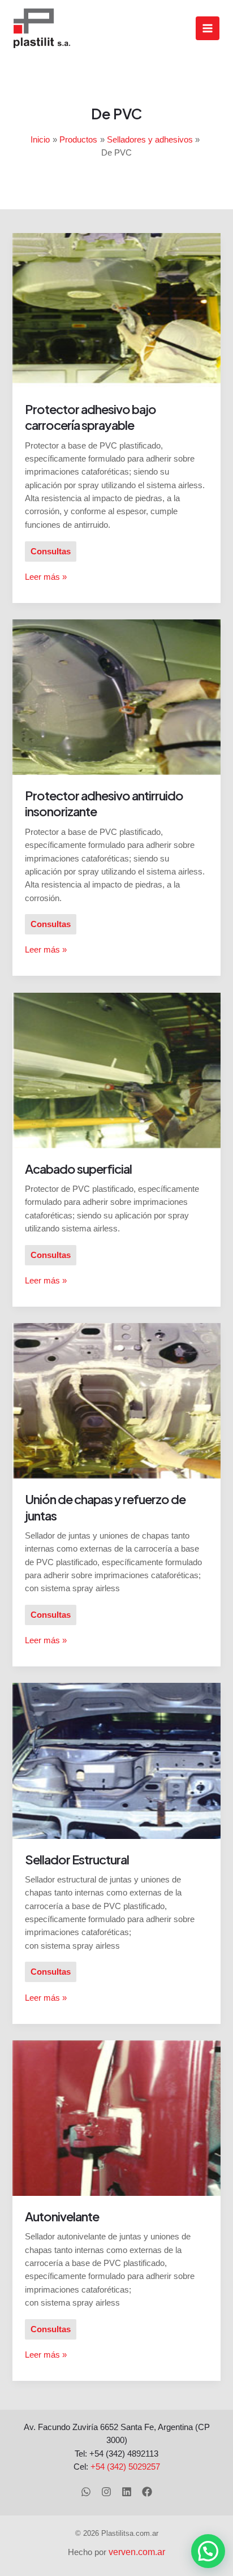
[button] (208, 2551)
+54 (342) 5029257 (125, 2467)
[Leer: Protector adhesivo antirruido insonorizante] (116, 696)
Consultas (51, 552)
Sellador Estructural (77, 1859)
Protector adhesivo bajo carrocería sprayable (90, 417)
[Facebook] (147, 2492)
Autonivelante (62, 2216)
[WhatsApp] (86, 2492)
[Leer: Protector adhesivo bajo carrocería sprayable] (116, 310)
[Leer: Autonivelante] (116, 2117)
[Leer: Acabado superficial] (116, 1070)
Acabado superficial (78, 1169)
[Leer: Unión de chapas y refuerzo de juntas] (116, 1401)
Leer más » (46, 576)
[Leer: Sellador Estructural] (116, 1760)
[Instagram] (106, 2492)
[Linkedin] (127, 2492)
